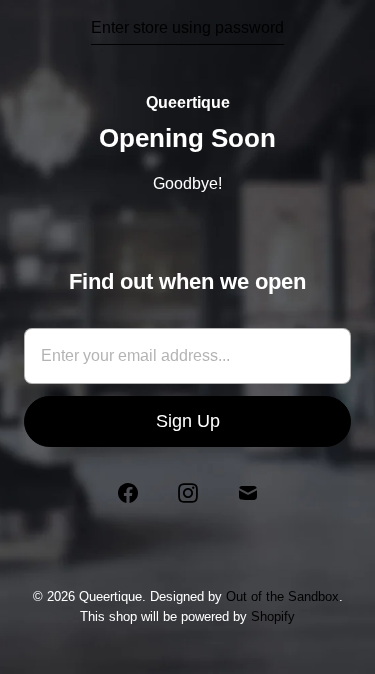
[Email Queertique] (248, 493)
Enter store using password (187, 27)
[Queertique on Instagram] (188, 493)
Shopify (273, 616)
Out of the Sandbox (282, 596)
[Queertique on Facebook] (128, 493)
